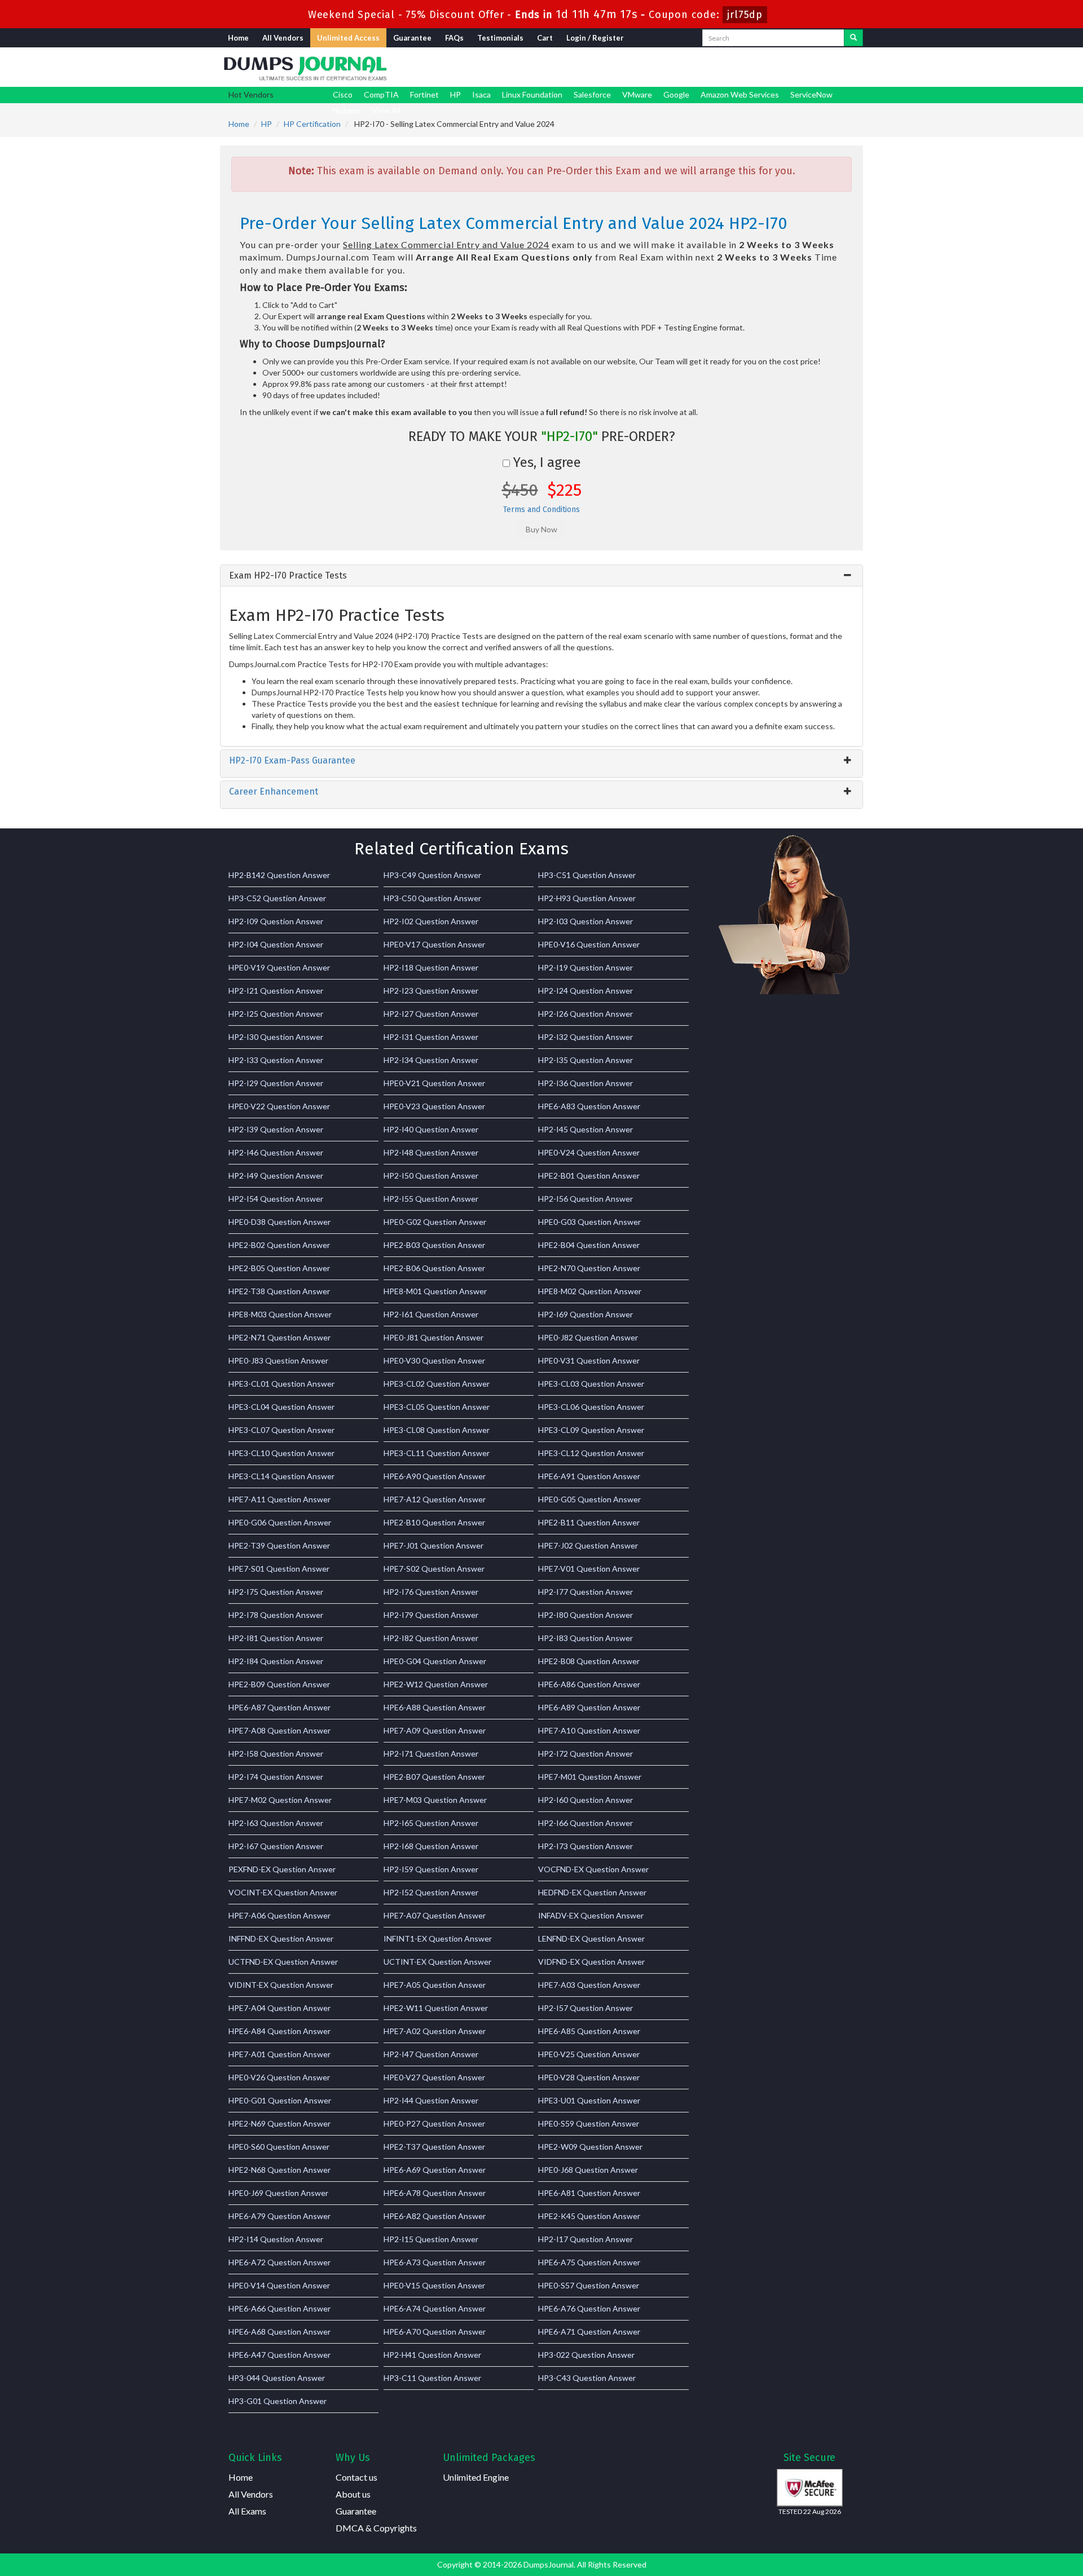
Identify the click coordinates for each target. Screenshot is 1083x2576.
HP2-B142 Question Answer (279, 875)
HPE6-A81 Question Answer (589, 2193)
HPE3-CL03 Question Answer (591, 1384)
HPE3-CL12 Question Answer (591, 1453)
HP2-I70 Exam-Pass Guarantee (292, 760)
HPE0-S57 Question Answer (589, 2285)
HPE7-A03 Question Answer (589, 1985)
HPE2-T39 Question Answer (279, 1545)
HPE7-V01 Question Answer (589, 1569)
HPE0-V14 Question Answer (279, 2285)
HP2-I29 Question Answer (276, 1083)
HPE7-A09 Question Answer (435, 1730)
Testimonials (500, 38)
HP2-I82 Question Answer (431, 1638)
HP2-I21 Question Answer (276, 991)
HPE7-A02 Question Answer (435, 2031)
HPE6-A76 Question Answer (589, 2308)
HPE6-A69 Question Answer (435, 2170)
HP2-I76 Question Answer (431, 1592)
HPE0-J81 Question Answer (433, 1337)
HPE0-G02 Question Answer (435, 1222)
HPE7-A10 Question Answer (589, 1730)
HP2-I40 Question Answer (431, 1129)
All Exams (247, 2511)
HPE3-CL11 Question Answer (437, 1453)
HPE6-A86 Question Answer (589, 1684)
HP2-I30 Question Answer (276, 1037)
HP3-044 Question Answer (277, 2378)
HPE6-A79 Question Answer (279, 2216)
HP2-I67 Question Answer (276, 1846)
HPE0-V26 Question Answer (279, 2077)
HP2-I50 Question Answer (431, 1175)
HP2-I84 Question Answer (276, 1661)
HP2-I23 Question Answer (431, 991)
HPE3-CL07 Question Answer (281, 1430)
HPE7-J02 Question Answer (588, 1545)
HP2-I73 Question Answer (585, 1846)
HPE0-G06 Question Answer (280, 1522)
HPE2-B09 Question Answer (279, 1684)
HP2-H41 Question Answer (432, 2355)
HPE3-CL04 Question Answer (281, 1407)
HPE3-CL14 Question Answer (281, 1476)
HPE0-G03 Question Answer (589, 1222)
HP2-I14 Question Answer (276, 2239)
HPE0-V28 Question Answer (589, 2077)
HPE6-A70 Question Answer (435, 2332)
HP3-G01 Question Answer (278, 2401)
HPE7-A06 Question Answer (279, 1915)
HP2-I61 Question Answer (431, 1314)
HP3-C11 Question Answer (432, 2378)
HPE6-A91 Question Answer (589, 1476)
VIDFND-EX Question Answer (591, 1962)
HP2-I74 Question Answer (276, 1777)
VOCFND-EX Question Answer (593, 1869)
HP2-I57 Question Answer (585, 2008)
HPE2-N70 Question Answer (589, 1268)
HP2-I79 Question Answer (431, 1615)
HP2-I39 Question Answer (276, 1129)
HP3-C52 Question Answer (277, 898)
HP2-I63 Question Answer (276, 1823)
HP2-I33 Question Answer (276, 1060)
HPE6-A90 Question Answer (435, 1476)
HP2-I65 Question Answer (431, 1823)
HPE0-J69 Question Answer (278, 2193)
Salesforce (592, 94)
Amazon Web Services (740, 94)
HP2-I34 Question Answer (431, 1060)
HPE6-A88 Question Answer (435, 1707)
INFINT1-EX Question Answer (438, 1938)
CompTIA (381, 94)
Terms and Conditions (541, 510)
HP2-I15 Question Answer (431, 2239)
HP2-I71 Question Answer (431, 1754)
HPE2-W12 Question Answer (436, 1684)
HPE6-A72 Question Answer (279, 2262)
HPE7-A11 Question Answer (279, 1499)
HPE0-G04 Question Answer (435, 1661)
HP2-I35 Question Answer (585, 1060)
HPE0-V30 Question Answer (434, 1360)
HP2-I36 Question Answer (585, 1083)
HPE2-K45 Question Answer (589, 2216)
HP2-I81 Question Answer (276, 1638)
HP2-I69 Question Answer (585, 1314)
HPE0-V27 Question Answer (434, 2077)
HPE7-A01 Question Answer (279, 2054)
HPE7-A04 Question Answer (279, 2008)
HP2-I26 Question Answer (585, 1014)
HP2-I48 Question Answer (431, 1152)
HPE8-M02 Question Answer (590, 1291)
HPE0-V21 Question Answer (434, 1083)
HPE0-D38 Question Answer (279, 1222)
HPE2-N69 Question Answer (279, 2123)
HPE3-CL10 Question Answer (281, 1453)
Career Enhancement (274, 791)
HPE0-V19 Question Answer (279, 967)
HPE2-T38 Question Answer (279, 1291)
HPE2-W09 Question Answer (590, 2147)
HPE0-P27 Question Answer (434, 2123)
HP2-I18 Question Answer (431, 967)
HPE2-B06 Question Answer (434, 1268)
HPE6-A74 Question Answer (435, 2308)
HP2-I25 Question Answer (276, 1014)
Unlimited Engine (476, 2477)
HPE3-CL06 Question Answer (591, 1407)
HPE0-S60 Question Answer (279, 2147)
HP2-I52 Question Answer (431, 1892)
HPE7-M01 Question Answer (590, 1777)
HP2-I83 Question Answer (585, 1638)
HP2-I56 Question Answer (585, 1199)
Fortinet (424, 94)
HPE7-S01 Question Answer (279, 1569)
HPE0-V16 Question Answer (589, 944)
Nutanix (347, 110)
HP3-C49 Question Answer (432, 875)
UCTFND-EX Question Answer (283, 1962)
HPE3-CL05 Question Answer (437, 1407)
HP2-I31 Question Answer (431, 1037)
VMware (637, 94)
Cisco (343, 94)
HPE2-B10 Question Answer (434, 1522)
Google (676, 94)
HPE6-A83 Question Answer (589, 1106)
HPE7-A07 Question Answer (435, 1915)
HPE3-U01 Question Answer (589, 2100)
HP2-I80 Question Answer (585, 1615)
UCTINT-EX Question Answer (437, 1962)
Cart (545, 38)
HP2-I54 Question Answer (276, 1199)
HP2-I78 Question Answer (276, 1615)
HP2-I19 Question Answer (585, 967)
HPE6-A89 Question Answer (589, 1707)
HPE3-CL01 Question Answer (281, 1384)
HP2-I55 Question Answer (431, 1199)
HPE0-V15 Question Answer (434, 2285)
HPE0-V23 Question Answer (434, 1106)
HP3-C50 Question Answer (432, 898)
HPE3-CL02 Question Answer (437, 1384)
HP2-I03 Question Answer (585, 921)
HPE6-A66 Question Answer (279, 2308)
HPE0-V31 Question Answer (589, 1360)
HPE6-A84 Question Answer (279, 2031)
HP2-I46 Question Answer (276, 1152)
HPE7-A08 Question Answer (279, 1730)
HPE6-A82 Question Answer (435, 2216)
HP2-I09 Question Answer (276, 921)
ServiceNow (811, 94)
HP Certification (312, 124)
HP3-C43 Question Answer (587, 2378)
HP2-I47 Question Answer (431, 2054)
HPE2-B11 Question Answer (589, 1522)
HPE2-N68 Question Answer (279, 2170)
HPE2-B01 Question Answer (589, 1175)
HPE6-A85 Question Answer (589, 2031)
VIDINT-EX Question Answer (281, 1985)
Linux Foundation (532, 94)
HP (455, 94)
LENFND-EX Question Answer (591, 1938)
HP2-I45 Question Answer (585, 1129)
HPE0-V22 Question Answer (279, 1106)
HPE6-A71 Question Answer (589, 2332)
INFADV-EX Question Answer (591, 1915)
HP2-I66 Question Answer (585, 1823)
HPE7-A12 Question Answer (435, 1499)
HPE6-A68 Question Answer (279, 2332)
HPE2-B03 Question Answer (434, 1245)
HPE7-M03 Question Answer (435, 1800)
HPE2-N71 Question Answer (279, 1337)
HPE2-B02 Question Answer (279, 1245)
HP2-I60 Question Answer (585, 1800)
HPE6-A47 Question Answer (279, 2355)
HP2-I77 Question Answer (585, 1592)
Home (238, 38)
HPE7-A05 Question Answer (435, 1985)
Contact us (356, 2477)
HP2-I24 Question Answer (585, 991)
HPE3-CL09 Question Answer (591, 1430)
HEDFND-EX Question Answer (592, 1892)
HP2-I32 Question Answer (585, 1037)
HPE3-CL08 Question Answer (437, 1430)
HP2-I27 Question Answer (431, 1014)
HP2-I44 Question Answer (431, 2100)
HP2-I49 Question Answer (276, 1175)
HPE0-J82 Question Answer (588, 1337)
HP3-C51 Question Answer (587, 875)
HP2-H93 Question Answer (587, 898)
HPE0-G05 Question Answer (589, 1499)
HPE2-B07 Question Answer (434, 1777)
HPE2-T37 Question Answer (434, 2147)
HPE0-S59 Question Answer (589, 2123)
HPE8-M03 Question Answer (280, 1314)
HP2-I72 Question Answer (585, 1754)
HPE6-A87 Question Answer (279, 1707)
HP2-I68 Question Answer (431, 1846)
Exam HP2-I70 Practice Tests (288, 575)
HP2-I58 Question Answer (276, 1754)
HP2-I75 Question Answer (276, 1592)
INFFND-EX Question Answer (281, 1938)
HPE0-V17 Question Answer (434, 944)
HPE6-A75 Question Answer (589, 2262)
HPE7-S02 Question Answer (434, 1569)
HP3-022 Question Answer (586, 2355)
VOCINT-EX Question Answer (283, 1892)
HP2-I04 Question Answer (276, 944)
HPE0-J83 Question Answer (278, 1360)
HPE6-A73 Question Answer (435, 2262)
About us (353, 2494)
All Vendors (283, 38)
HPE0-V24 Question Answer (589, 1152)
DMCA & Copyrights (376, 2528)
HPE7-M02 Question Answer (280, 1800)
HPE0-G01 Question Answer (280, 2100)
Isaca (481, 94)
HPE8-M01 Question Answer (435, 1291)
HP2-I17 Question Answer (585, 2239)
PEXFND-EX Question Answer (282, 1869)
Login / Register (595, 38)
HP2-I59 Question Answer (431, 1869)
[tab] (541, 576)
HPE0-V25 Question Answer (589, 2054)
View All (386, 110)
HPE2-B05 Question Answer (279, 1268)
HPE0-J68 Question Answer (588, 2170)
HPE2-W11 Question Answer (436, 2008)
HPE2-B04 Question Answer (589, 1245)
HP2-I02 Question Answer (431, 921)
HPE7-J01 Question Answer (433, 1545)
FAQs (454, 38)
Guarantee (412, 38)
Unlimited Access (348, 38)
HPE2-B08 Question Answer (589, 1661)
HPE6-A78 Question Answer (435, 2193)
